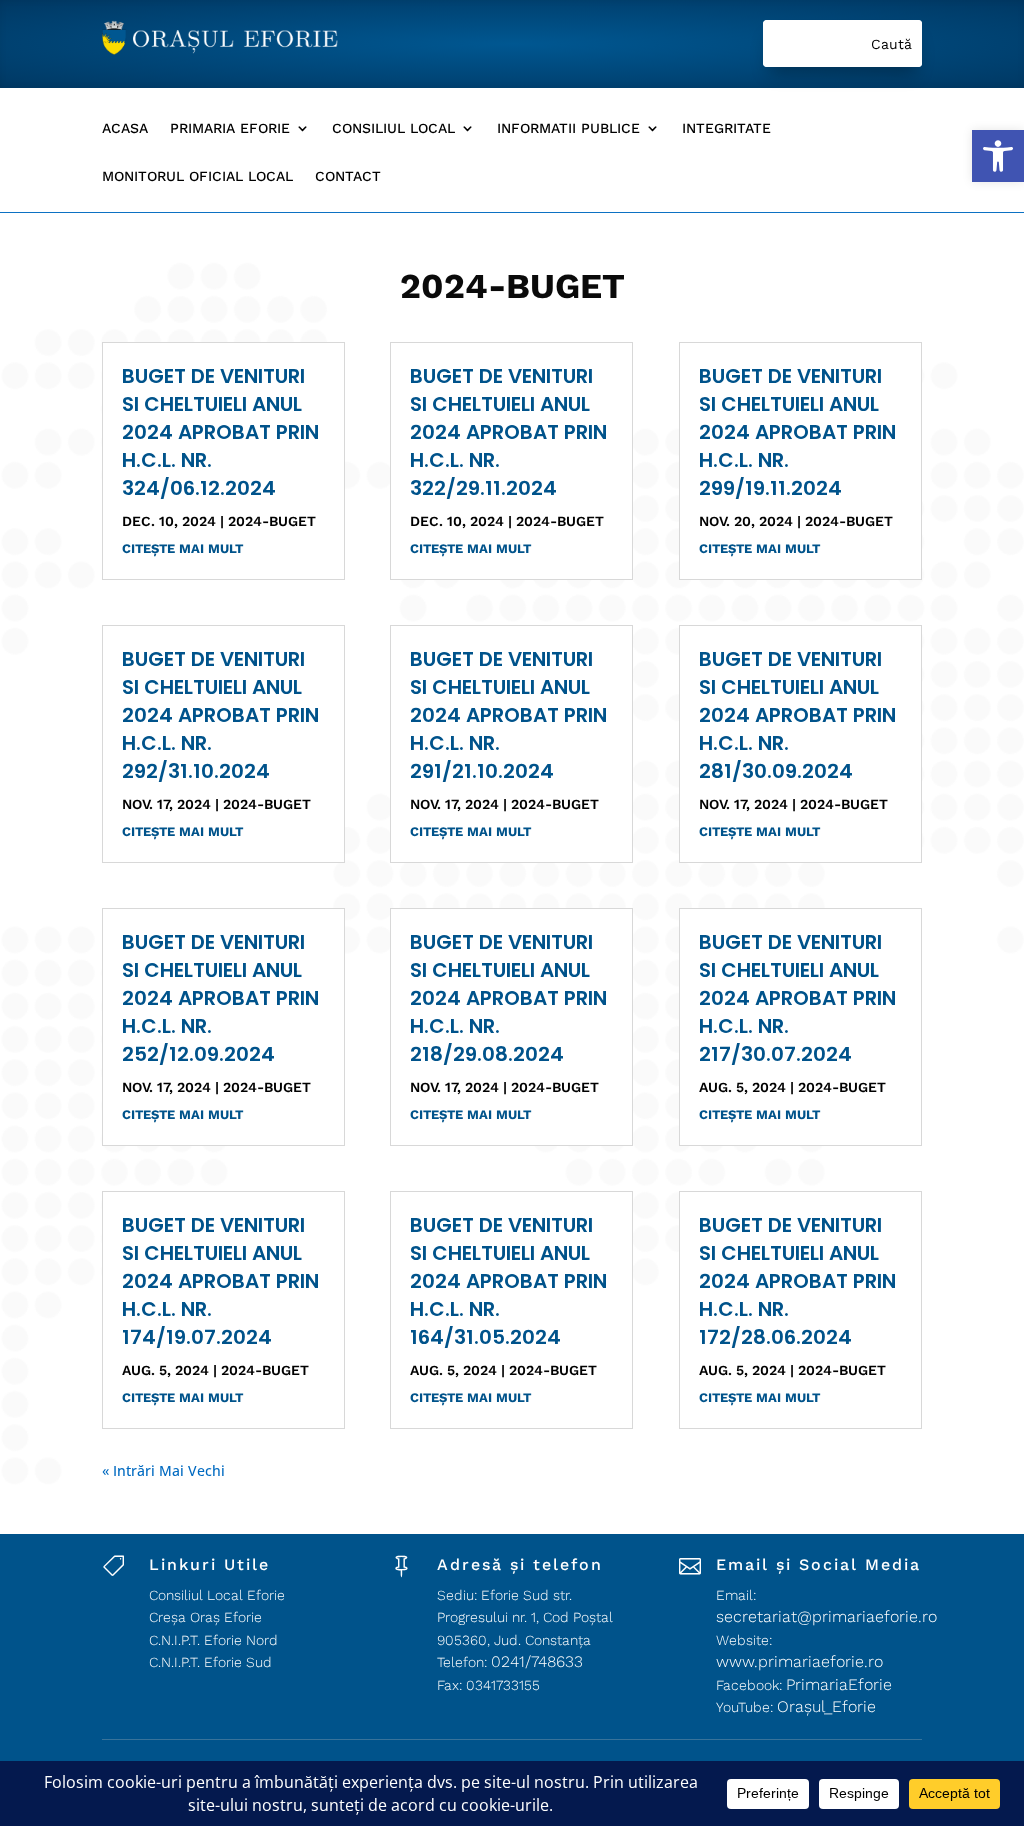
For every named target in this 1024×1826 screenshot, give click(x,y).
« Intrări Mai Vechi (163, 1470)
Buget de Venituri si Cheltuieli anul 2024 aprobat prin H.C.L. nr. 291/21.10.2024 (508, 715)
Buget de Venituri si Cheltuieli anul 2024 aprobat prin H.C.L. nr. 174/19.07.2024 (220, 1281)
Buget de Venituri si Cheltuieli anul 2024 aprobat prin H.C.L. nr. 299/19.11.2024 (797, 432)
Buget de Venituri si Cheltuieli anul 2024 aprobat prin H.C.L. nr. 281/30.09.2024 (797, 715)
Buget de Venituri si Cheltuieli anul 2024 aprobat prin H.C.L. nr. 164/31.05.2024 (508, 1281)
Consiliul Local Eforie (217, 1595)
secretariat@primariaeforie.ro (826, 1616)
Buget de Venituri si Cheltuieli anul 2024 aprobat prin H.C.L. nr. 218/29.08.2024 (508, 998)
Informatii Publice (568, 128)
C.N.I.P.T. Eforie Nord (213, 1640)
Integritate (726, 128)
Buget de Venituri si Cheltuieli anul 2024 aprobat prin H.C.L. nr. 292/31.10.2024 (220, 715)
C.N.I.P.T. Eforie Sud (210, 1662)
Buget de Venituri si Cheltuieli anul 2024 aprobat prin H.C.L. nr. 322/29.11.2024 (508, 432)
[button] (998, 156)
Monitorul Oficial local (197, 176)
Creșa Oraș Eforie (205, 1617)
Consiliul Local (393, 128)
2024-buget (272, 521)
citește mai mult (182, 548)
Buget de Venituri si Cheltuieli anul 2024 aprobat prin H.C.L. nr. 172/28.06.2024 (797, 1281)
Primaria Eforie (230, 128)
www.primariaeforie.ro (799, 1661)
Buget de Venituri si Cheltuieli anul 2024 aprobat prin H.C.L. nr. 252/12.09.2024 (220, 998)
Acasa (125, 128)
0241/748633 (537, 1661)
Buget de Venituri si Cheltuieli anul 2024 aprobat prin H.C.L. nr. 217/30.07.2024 (797, 998)
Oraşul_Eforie (826, 1706)
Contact (348, 176)
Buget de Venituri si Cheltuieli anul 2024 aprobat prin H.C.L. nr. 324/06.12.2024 (220, 432)
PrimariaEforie (839, 1684)
